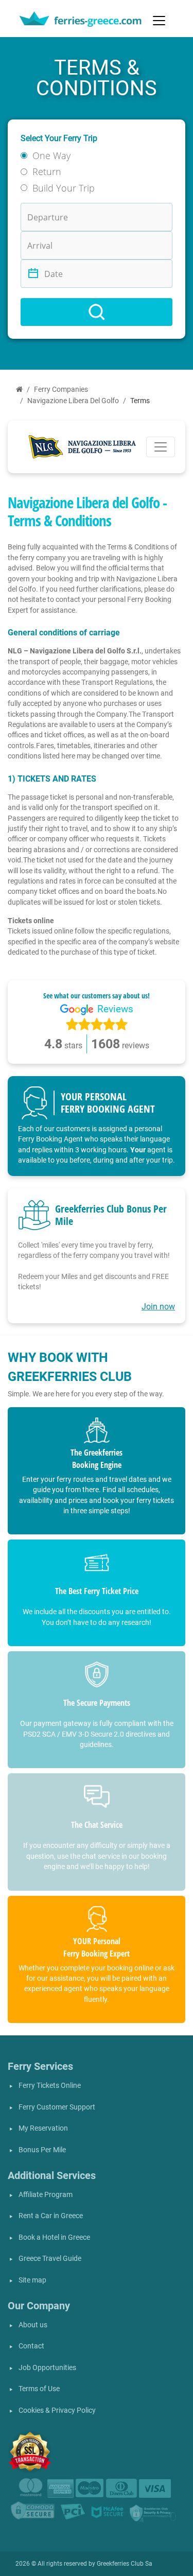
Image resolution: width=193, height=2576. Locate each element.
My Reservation (43, 2128)
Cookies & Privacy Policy (57, 2410)
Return (47, 171)
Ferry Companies (61, 390)
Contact (31, 2346)
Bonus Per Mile (42, 2150)
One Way (51, 155)
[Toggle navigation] (159, 21)
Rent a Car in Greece (51, 2216)
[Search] (97, 312)
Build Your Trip (64, 188)
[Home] (19, 390)
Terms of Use (39, 2389)
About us (33, 2325)
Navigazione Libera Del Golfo (73, 401)
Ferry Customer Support (57, 2107)
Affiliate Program (46, 2195)
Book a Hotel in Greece (54, 2237)
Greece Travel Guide (50, 2259)
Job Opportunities (47, 2368)
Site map (32, 2280)
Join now (158, 1307)
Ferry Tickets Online (50, 2086)
